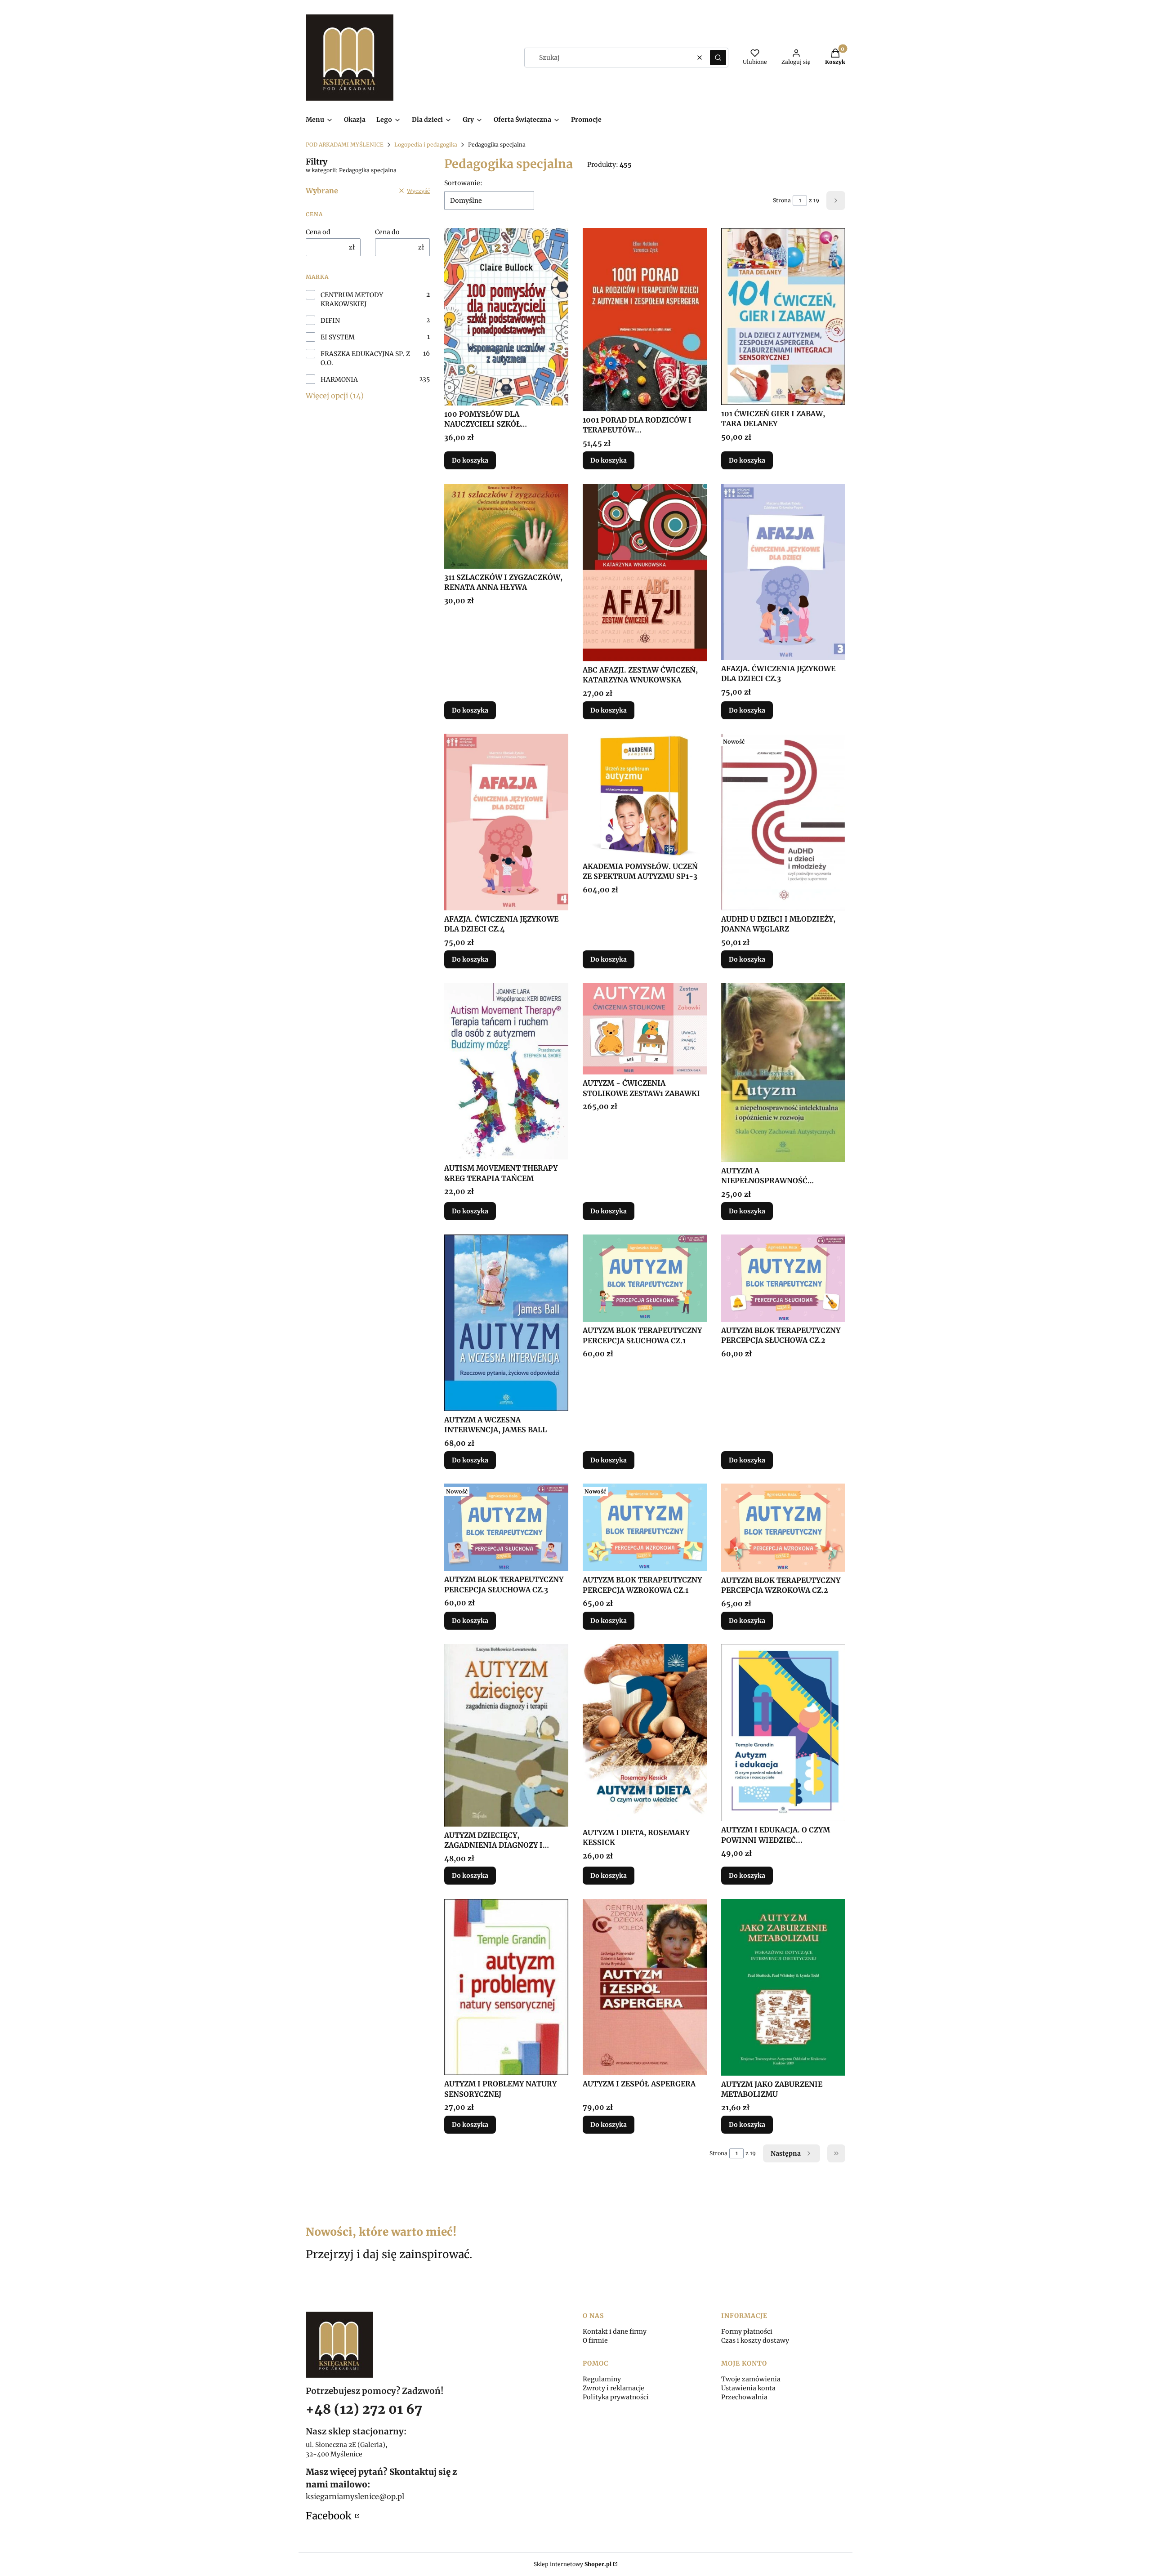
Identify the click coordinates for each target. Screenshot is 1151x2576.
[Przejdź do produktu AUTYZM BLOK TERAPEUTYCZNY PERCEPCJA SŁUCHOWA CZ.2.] (783, 1278)
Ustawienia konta (748, 2388)
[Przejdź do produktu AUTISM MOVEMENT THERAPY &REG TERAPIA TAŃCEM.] (506, 1071)
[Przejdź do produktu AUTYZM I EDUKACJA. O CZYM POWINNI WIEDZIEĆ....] (783, 1733)
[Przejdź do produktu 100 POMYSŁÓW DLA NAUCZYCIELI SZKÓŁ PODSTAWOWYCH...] (506, 316)
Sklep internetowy (573, 2564)
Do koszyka (470, 460)
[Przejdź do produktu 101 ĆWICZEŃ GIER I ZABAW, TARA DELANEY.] (783, 316)
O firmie (595, 2340)
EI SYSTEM (338, 337)
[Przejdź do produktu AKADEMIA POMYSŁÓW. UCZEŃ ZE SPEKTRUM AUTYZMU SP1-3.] (645, 796)
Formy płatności (747, 2331)
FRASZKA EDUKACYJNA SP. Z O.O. (365, 358)
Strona (782, 200)
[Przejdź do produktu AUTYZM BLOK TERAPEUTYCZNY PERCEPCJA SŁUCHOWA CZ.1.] (645, 1278)
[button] (718, 58)
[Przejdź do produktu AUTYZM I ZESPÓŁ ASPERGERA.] (645, 1987)
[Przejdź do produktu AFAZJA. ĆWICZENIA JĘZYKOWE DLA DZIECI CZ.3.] (783, 572)
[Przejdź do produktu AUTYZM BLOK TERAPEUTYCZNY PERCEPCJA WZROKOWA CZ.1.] (645, 1527)
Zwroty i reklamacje (613, 2388)
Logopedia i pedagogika (426, 145)
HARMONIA (339, 379)
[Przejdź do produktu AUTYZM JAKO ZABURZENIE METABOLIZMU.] (783, 1987)
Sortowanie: (463, 183)
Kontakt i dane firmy (615, 2331)
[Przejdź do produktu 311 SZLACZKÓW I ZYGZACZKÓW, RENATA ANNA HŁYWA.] (506, 526)
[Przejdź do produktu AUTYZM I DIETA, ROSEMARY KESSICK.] (645, 1734)
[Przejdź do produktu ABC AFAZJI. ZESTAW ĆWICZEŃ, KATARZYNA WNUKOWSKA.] (645, 573)
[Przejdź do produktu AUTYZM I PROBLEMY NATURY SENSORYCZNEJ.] (506, 1987)
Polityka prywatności (616, 2397)
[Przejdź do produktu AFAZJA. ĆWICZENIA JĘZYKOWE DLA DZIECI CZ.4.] (506, 822)
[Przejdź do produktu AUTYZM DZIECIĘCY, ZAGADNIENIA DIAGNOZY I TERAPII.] (506, 1735)
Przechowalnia (744, 2397)
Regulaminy (602, 2379)
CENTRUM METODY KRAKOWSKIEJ (352, 299)
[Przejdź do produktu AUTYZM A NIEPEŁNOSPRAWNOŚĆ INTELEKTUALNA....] (783, 1072)
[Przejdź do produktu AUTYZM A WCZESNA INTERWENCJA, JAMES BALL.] (506, 1323)
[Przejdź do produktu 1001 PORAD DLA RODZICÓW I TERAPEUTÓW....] (645, 319)
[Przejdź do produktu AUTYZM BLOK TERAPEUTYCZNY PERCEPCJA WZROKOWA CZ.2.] (783, 1528)
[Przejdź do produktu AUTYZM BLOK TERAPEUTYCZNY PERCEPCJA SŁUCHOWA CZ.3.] (506, 1527)
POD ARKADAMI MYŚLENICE (345, 145)
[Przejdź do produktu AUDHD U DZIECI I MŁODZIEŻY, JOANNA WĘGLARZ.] (783, 822)
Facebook (330, 2516)
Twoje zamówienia (751, 2379)
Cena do (387, 232)
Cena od (318, 232)
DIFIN (330, 321)
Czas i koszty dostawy (755, 2340)
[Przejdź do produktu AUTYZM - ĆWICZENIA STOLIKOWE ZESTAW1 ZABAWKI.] (645, 1029)
